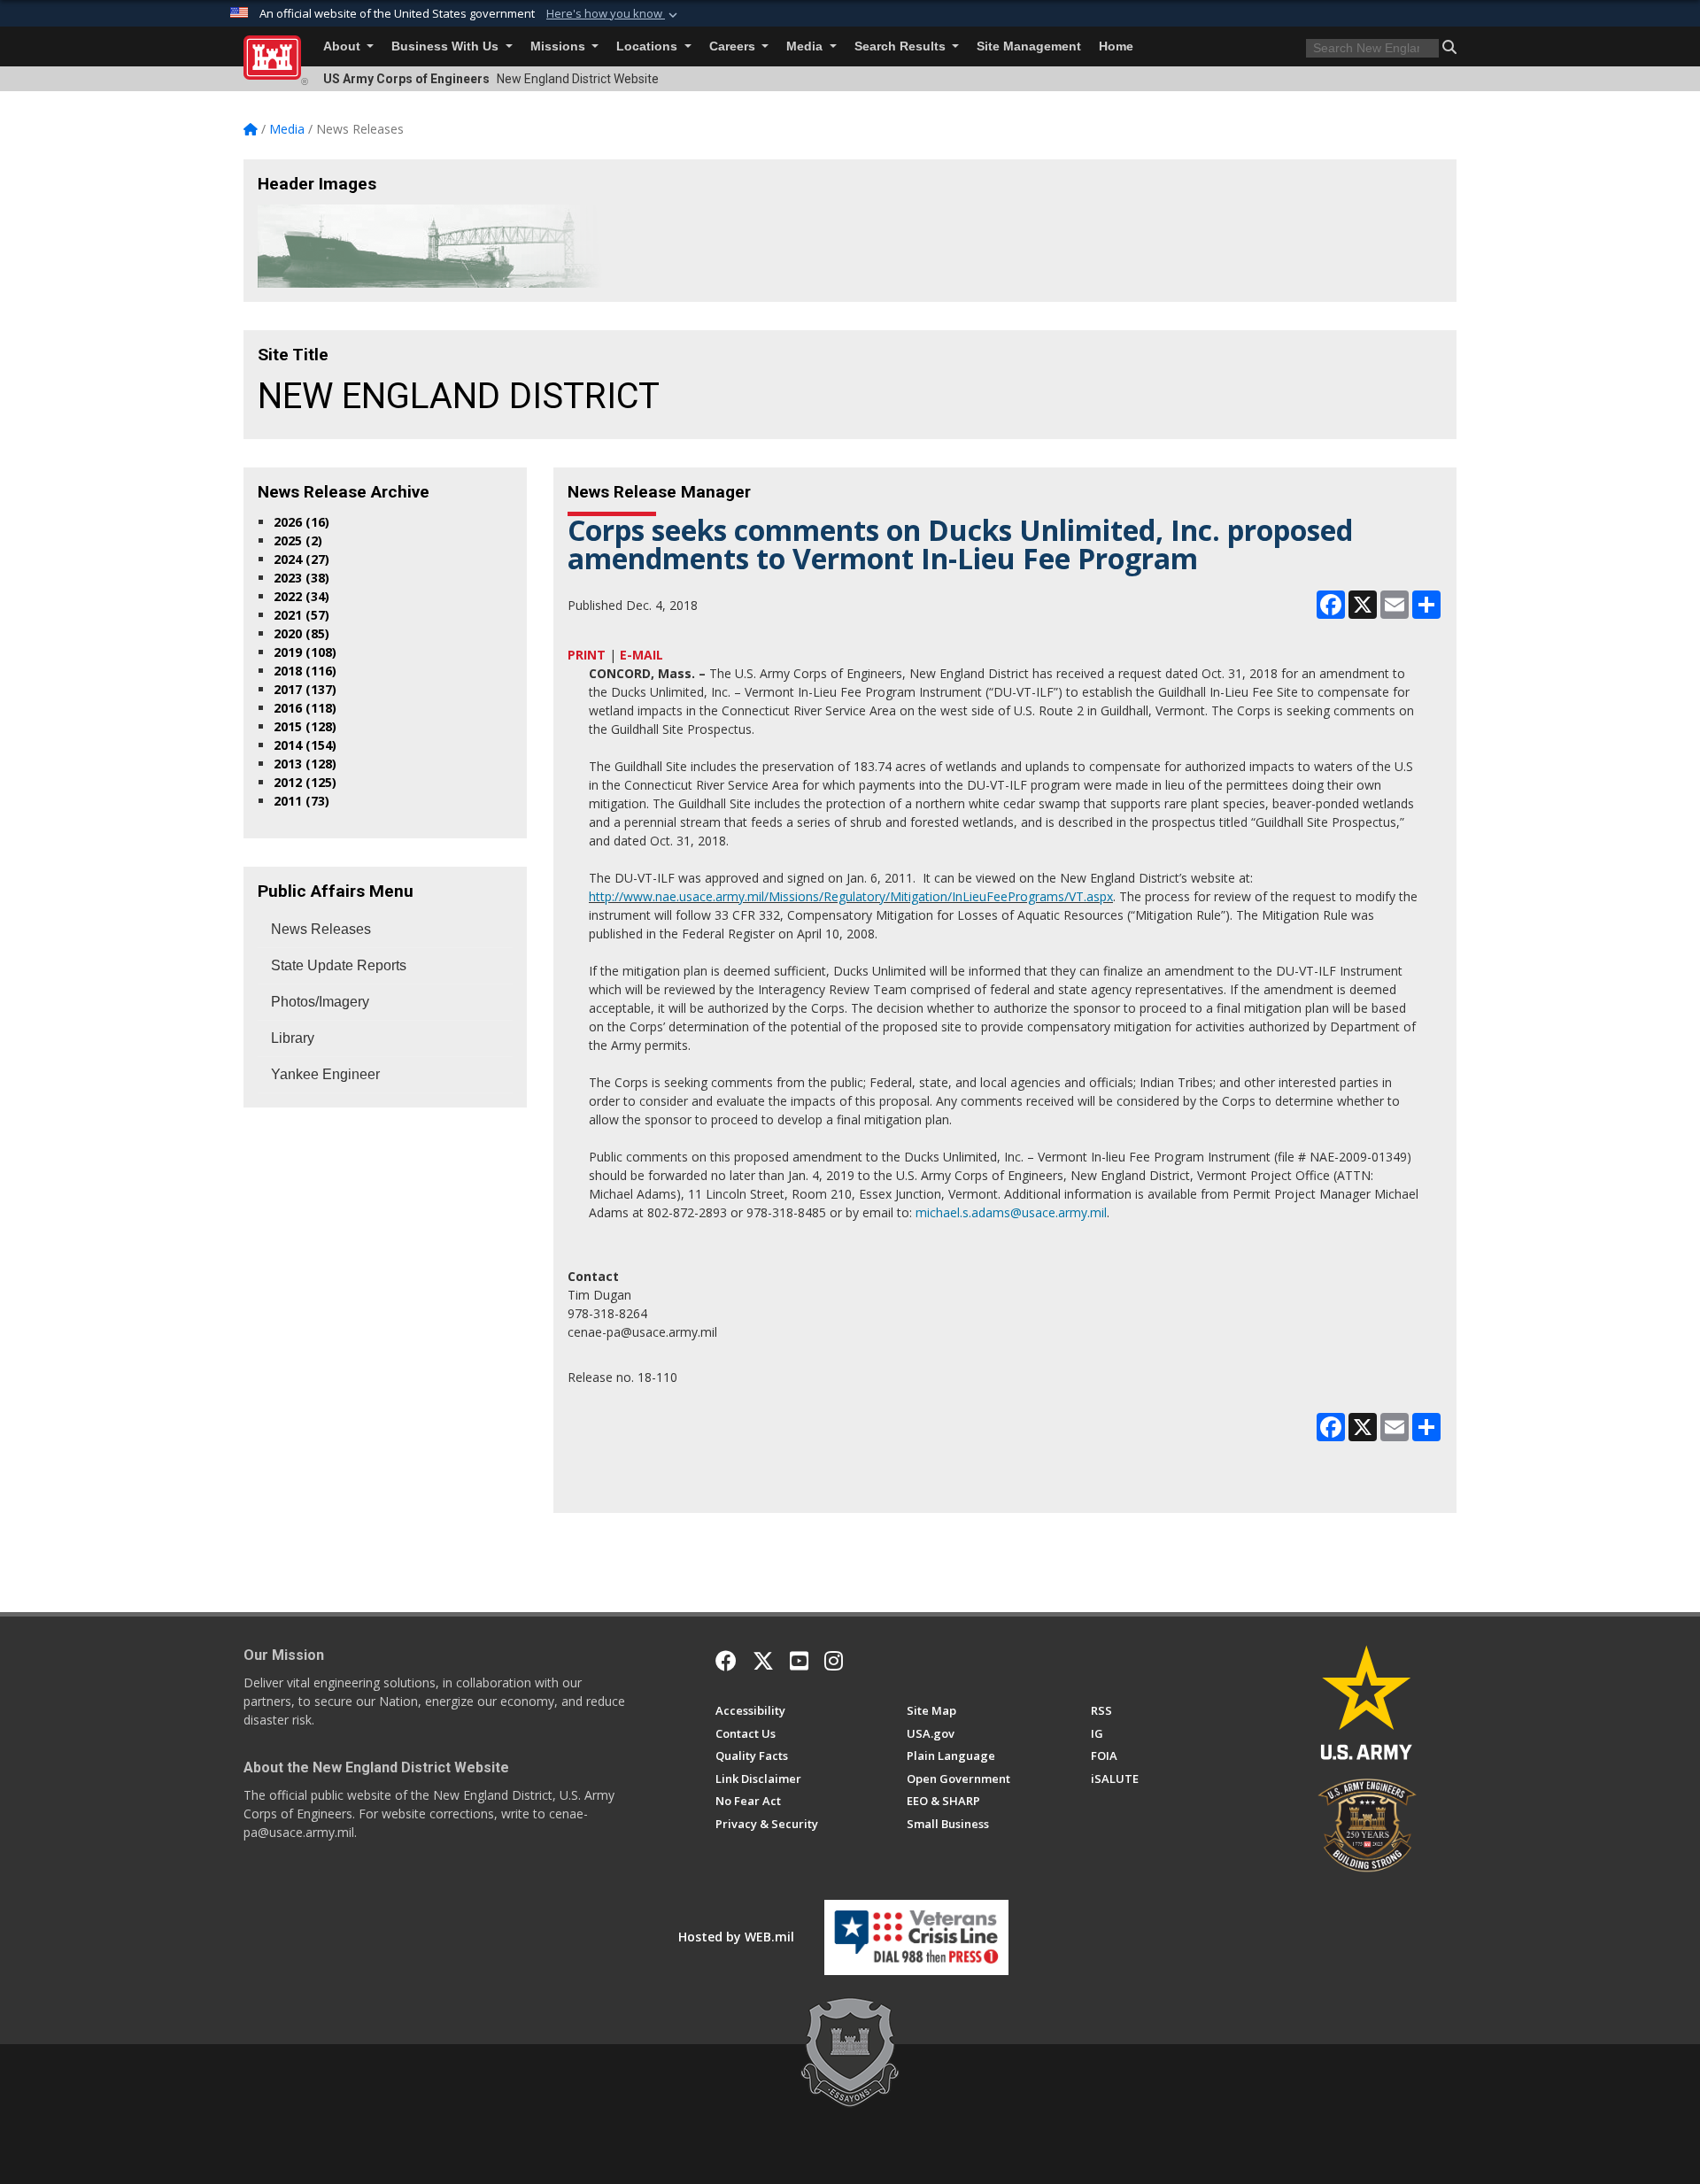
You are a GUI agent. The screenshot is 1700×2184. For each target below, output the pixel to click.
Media (806, 46)
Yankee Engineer (325, 1074)
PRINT (587, 655)
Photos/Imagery (320, 1002)
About (344, 46)
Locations (649, 46)
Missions (560, 46)
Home (1116, 46)
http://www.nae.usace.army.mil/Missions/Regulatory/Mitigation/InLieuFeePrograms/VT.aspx (851, 896)
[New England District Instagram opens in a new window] (834, 1661)
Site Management (1029, 46)
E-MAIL (641, 655)
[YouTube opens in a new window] (799, 1661)
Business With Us (447, 46)
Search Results (902, 46)
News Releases (321, 929)
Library (293, 1038)
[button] (614, 14)
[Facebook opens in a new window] (726, 1661)
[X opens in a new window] (763, 1661)
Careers (734, 46)
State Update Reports (339, 965)
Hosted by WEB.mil (736, 1937)
